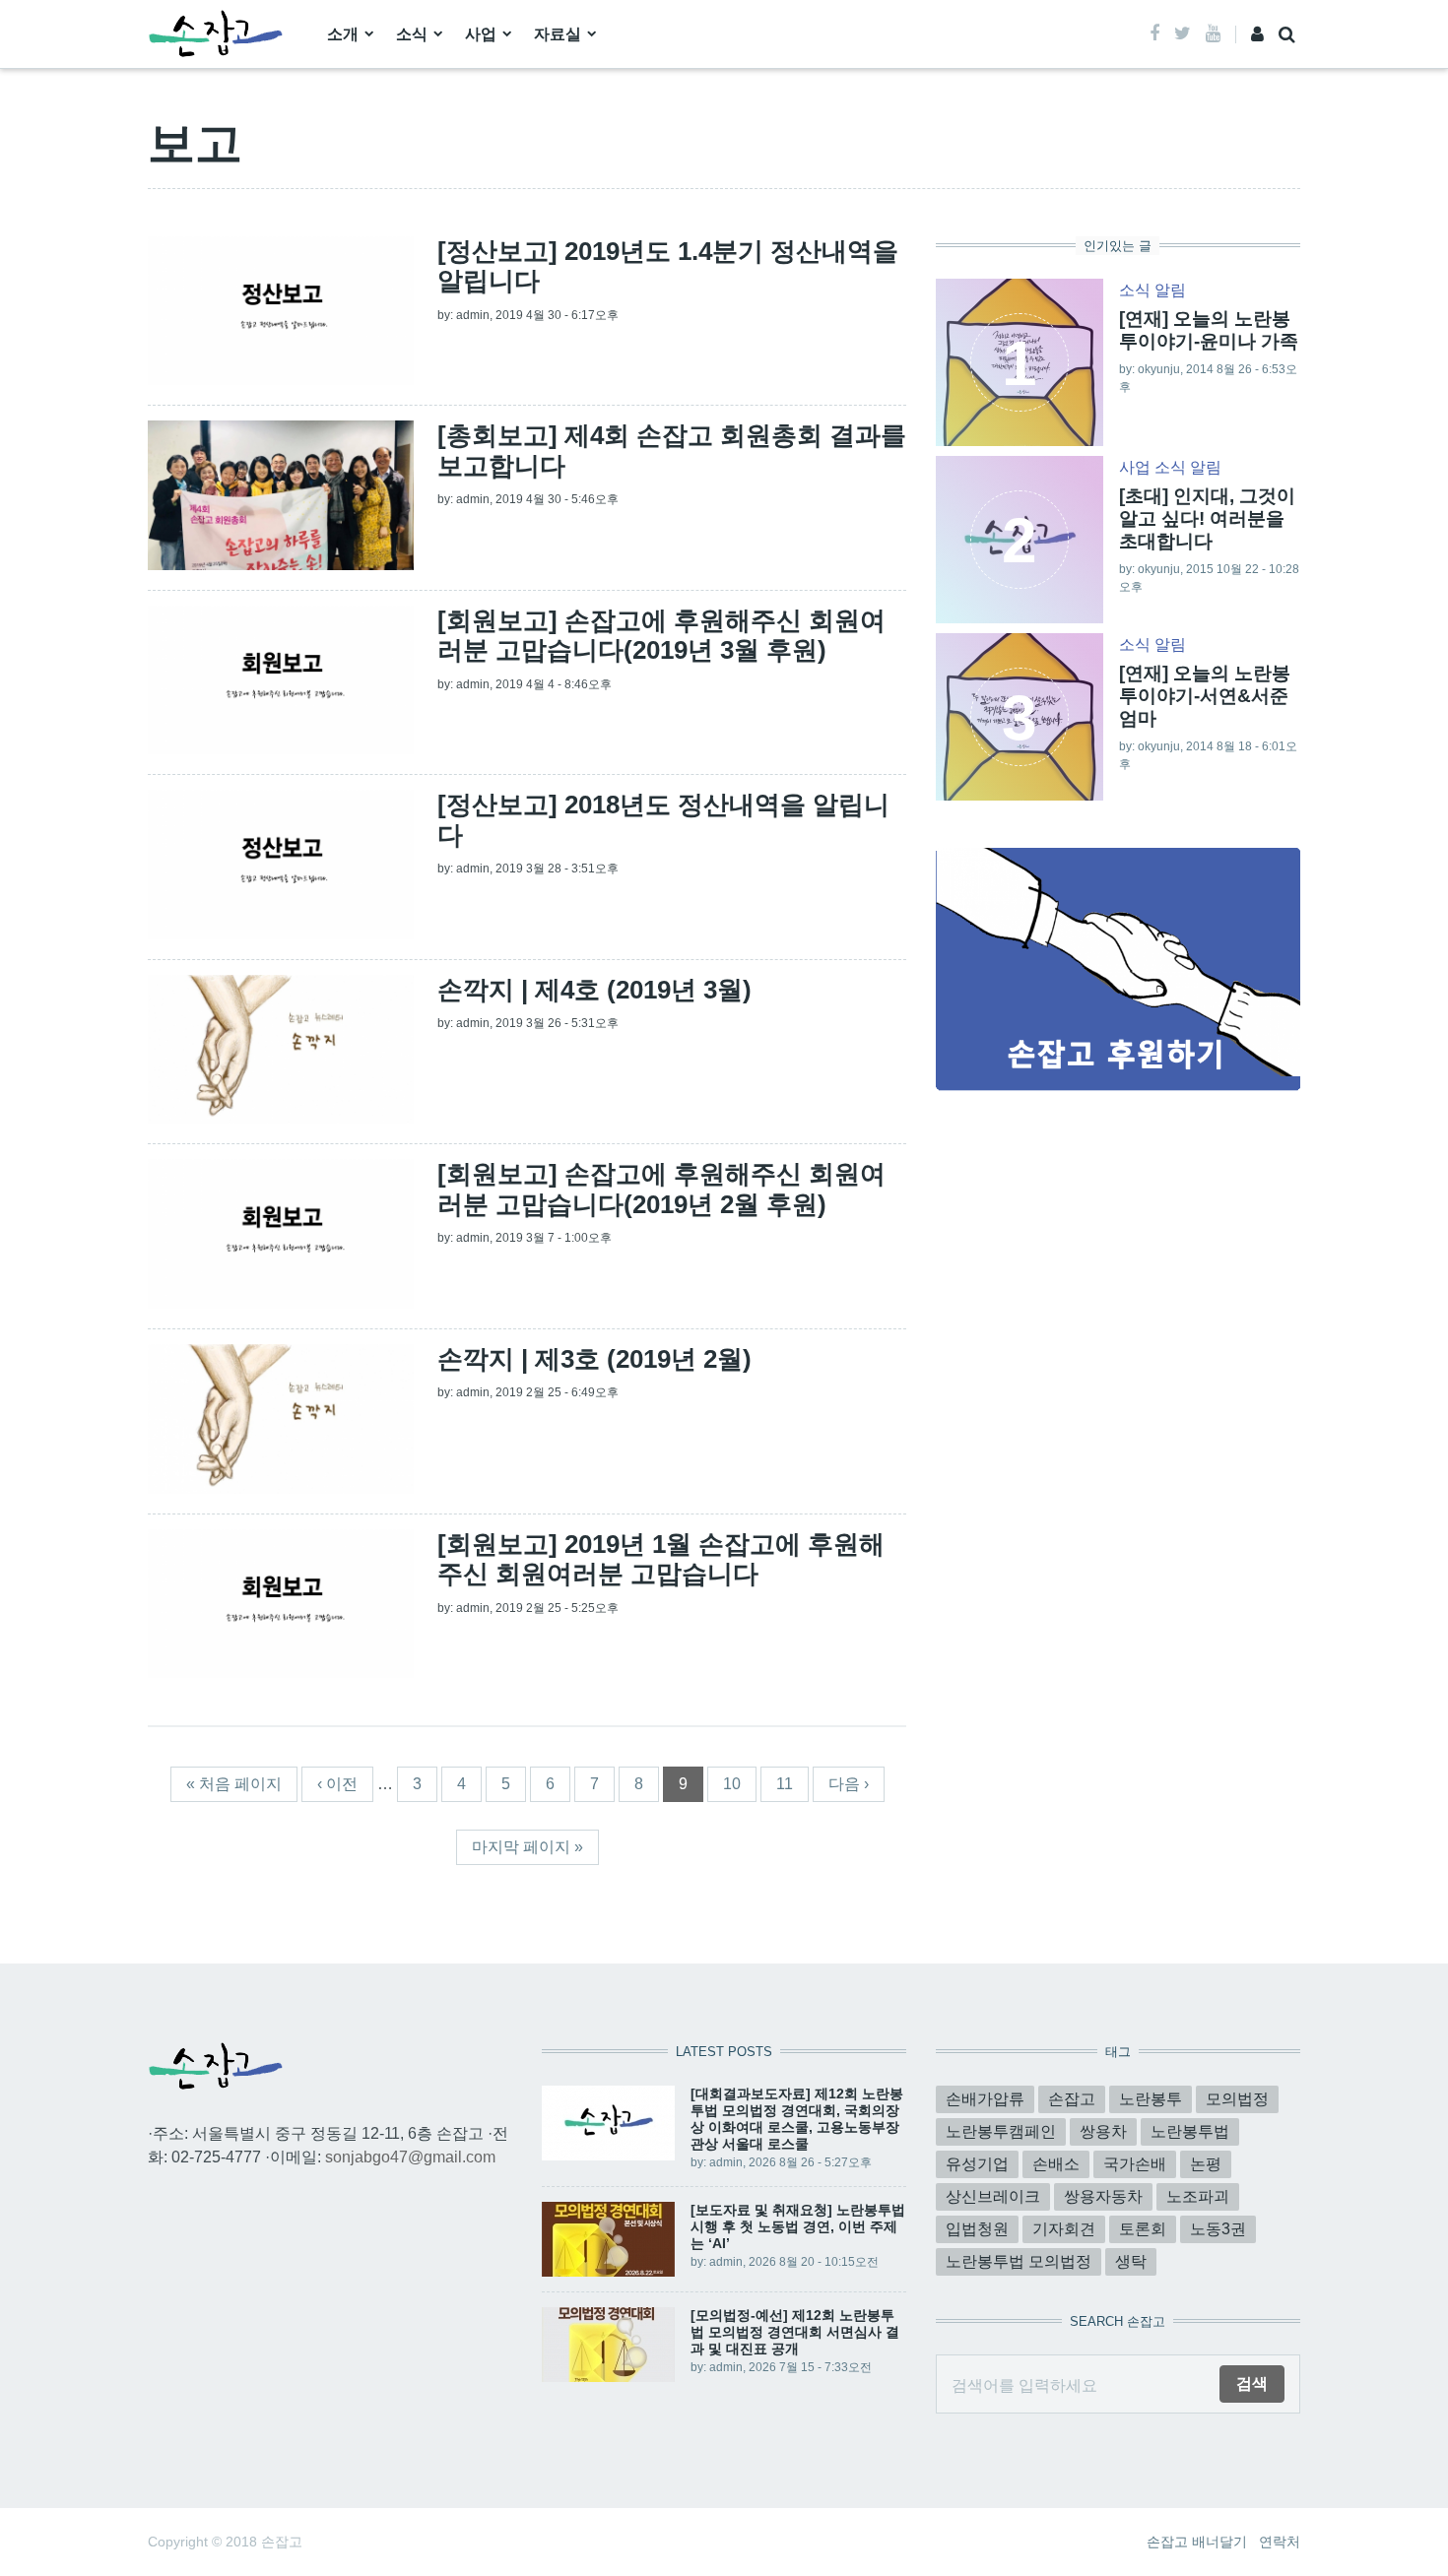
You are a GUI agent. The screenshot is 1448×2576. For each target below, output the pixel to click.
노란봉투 (1151, 2099)
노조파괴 (1198, 2196)
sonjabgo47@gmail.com (410, 2157)
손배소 (1056, 2164)
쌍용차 (1103, 2131)
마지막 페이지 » (527, 1847)
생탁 (1131, 2261)
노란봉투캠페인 (1001, 2131)
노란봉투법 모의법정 (1019, 2261)
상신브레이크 (993, 2196)
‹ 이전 (337, 1784)
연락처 (1280, 2542)
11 (785, 1784)
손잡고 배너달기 (1197, 2542)
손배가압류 (985, 2099)
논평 (1206, 2164)
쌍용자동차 (1103, 2196)
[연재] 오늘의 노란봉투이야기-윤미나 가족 (1209, 330)
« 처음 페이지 (234, 1784)
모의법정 (1237, 2099)
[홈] (216, 33)
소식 (412, 34)
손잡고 (1072, 2099)
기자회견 (1064, 2229)
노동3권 (1218, 2229)
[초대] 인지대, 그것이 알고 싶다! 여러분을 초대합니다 (1207, 518)
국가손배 (1135, 2164)
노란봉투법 (1190, 2131)
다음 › (849, 1784)
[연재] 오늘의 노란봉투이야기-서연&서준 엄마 (1205, 696)
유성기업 (977, 2164)
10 (732, 1784)
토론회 (1143, 2229)
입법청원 (977, 2229)
